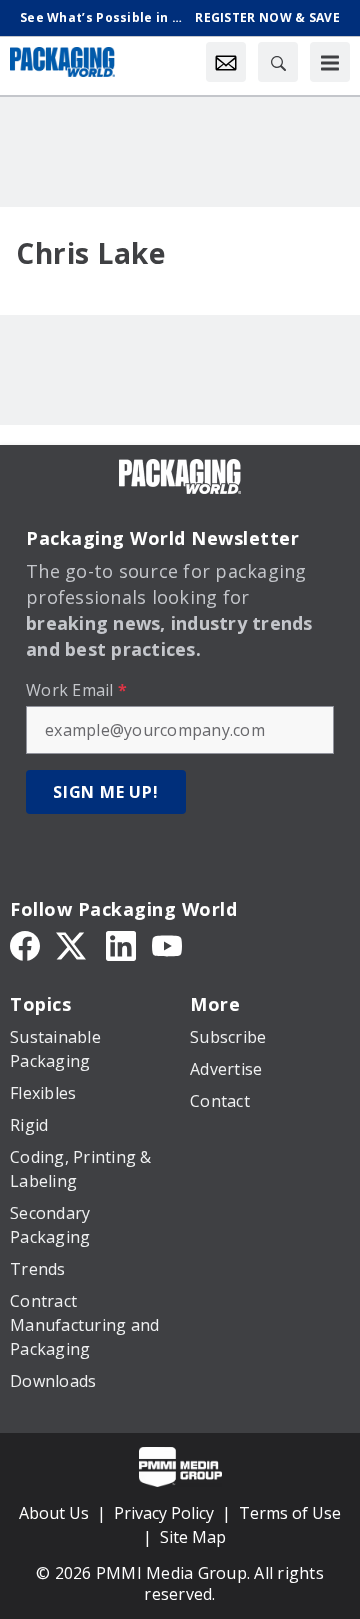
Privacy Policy (164, 1513)
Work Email (76, 690)
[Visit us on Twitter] (73, 945)
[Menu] (330, 62)
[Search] (278, 62)
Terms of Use (290, 1513)
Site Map (193, 1537)
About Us (54, 1513)
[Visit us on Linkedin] (121, 945)
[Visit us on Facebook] (25, 945)
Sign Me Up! (106, 792)
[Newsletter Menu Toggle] (226, 62)
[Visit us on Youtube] (167, 945)
